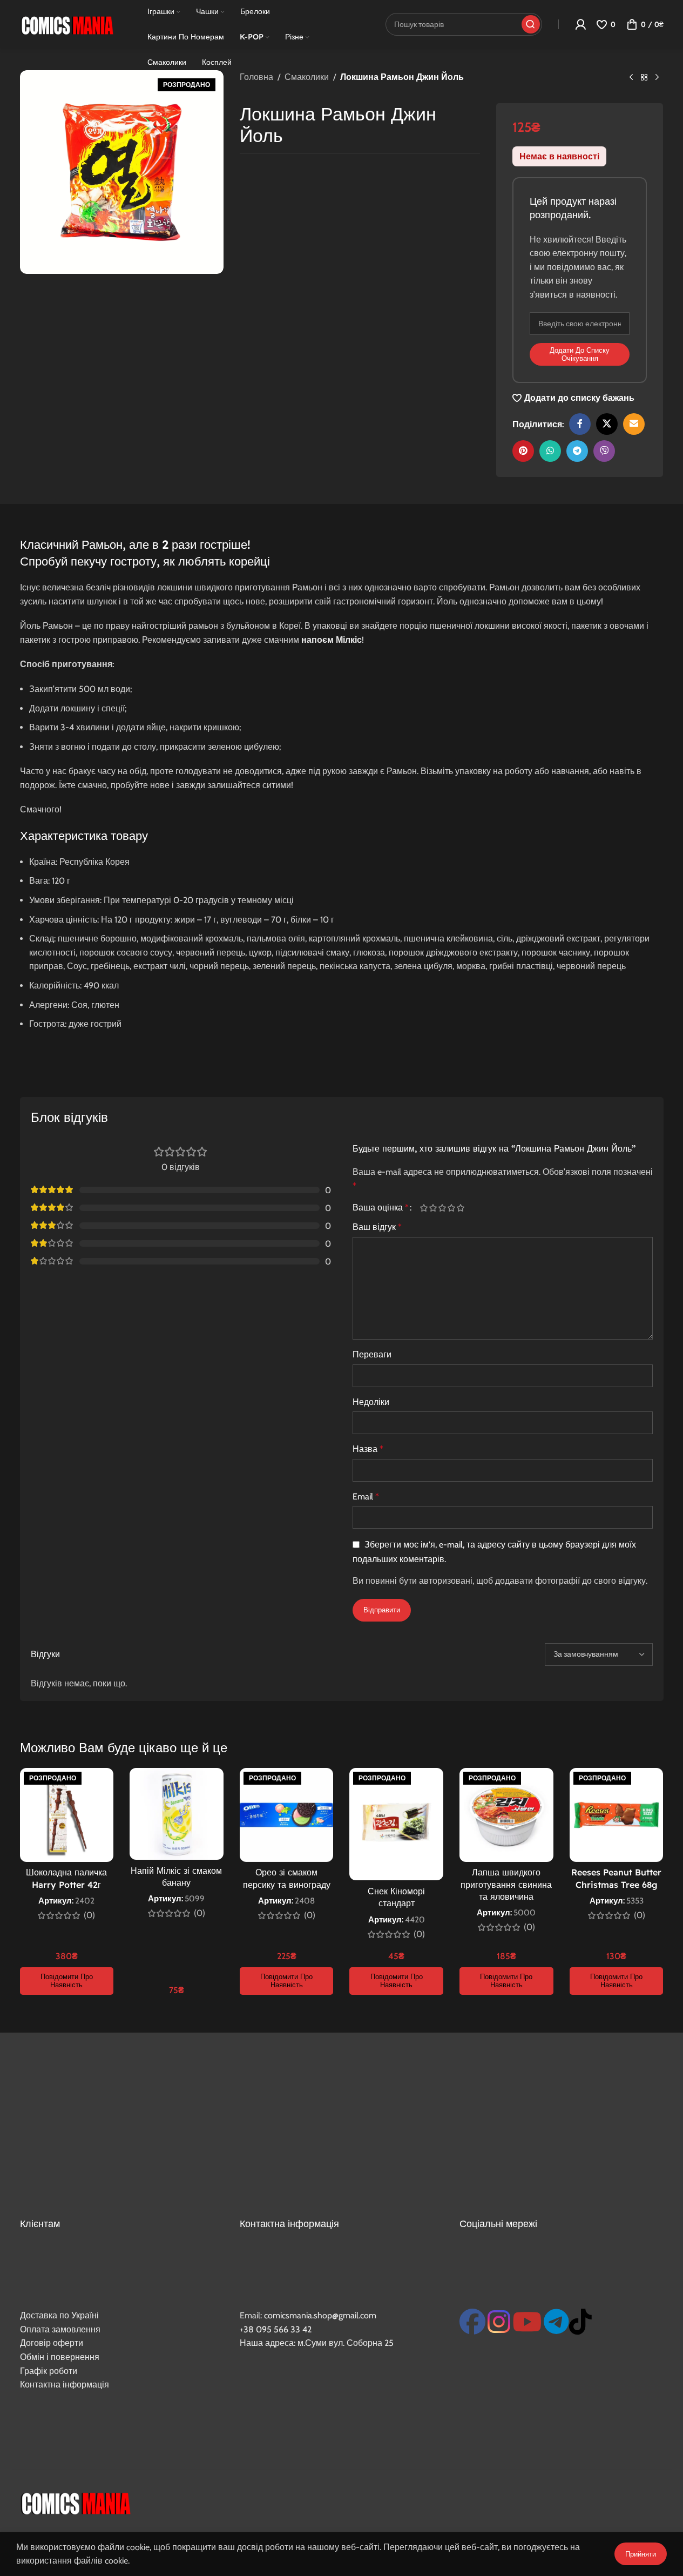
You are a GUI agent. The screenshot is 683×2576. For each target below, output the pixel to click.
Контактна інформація (65, 2385)
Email (366, 1496)
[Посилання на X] (607, 424)
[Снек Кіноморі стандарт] (396, 1824)
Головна (256, 77)
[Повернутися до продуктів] (644, 78)
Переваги (372, 1354)
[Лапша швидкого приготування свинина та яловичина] (506, 1815)
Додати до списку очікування (580, 354)
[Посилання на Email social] (634, 424)
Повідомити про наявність (67, 1981)
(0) (89, 1915)
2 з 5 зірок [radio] (433, 1208)
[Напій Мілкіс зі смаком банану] (177, 1814)
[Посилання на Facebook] (580, 424)
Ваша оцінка (381, 1208)
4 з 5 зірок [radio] (452, 1208)
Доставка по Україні (59, 2315)
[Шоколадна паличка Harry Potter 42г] (67, 1815)
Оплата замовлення (60, 2329)
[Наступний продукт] (657, 78)
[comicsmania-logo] (75, 2502)
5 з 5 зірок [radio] (461, 1208)
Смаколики (307, 77)
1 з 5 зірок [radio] (424, 1208)
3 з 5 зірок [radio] (442, 1208)
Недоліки (371, 1402)
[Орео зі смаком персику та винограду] (287, 1815)
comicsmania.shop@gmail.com (320, 2315)
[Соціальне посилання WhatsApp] (550, 451)
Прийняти (641, 2554)
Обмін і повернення (60, 2357)
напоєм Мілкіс (332, 640)
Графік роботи (49, 2371)
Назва (368, 1449)
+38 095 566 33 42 (276, 2329)
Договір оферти (52, 2343)
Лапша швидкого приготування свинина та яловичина (506, 1884)
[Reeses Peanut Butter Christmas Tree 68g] (617, 1815)
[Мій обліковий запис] (580, 24)
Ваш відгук (377, 1227)
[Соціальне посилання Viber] (604, 451)
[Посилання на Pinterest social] (523, 451)
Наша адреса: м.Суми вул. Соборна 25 (317, 2343)
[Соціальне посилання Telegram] (577, 451)
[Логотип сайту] (67, 23)
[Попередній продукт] (631, 78)
